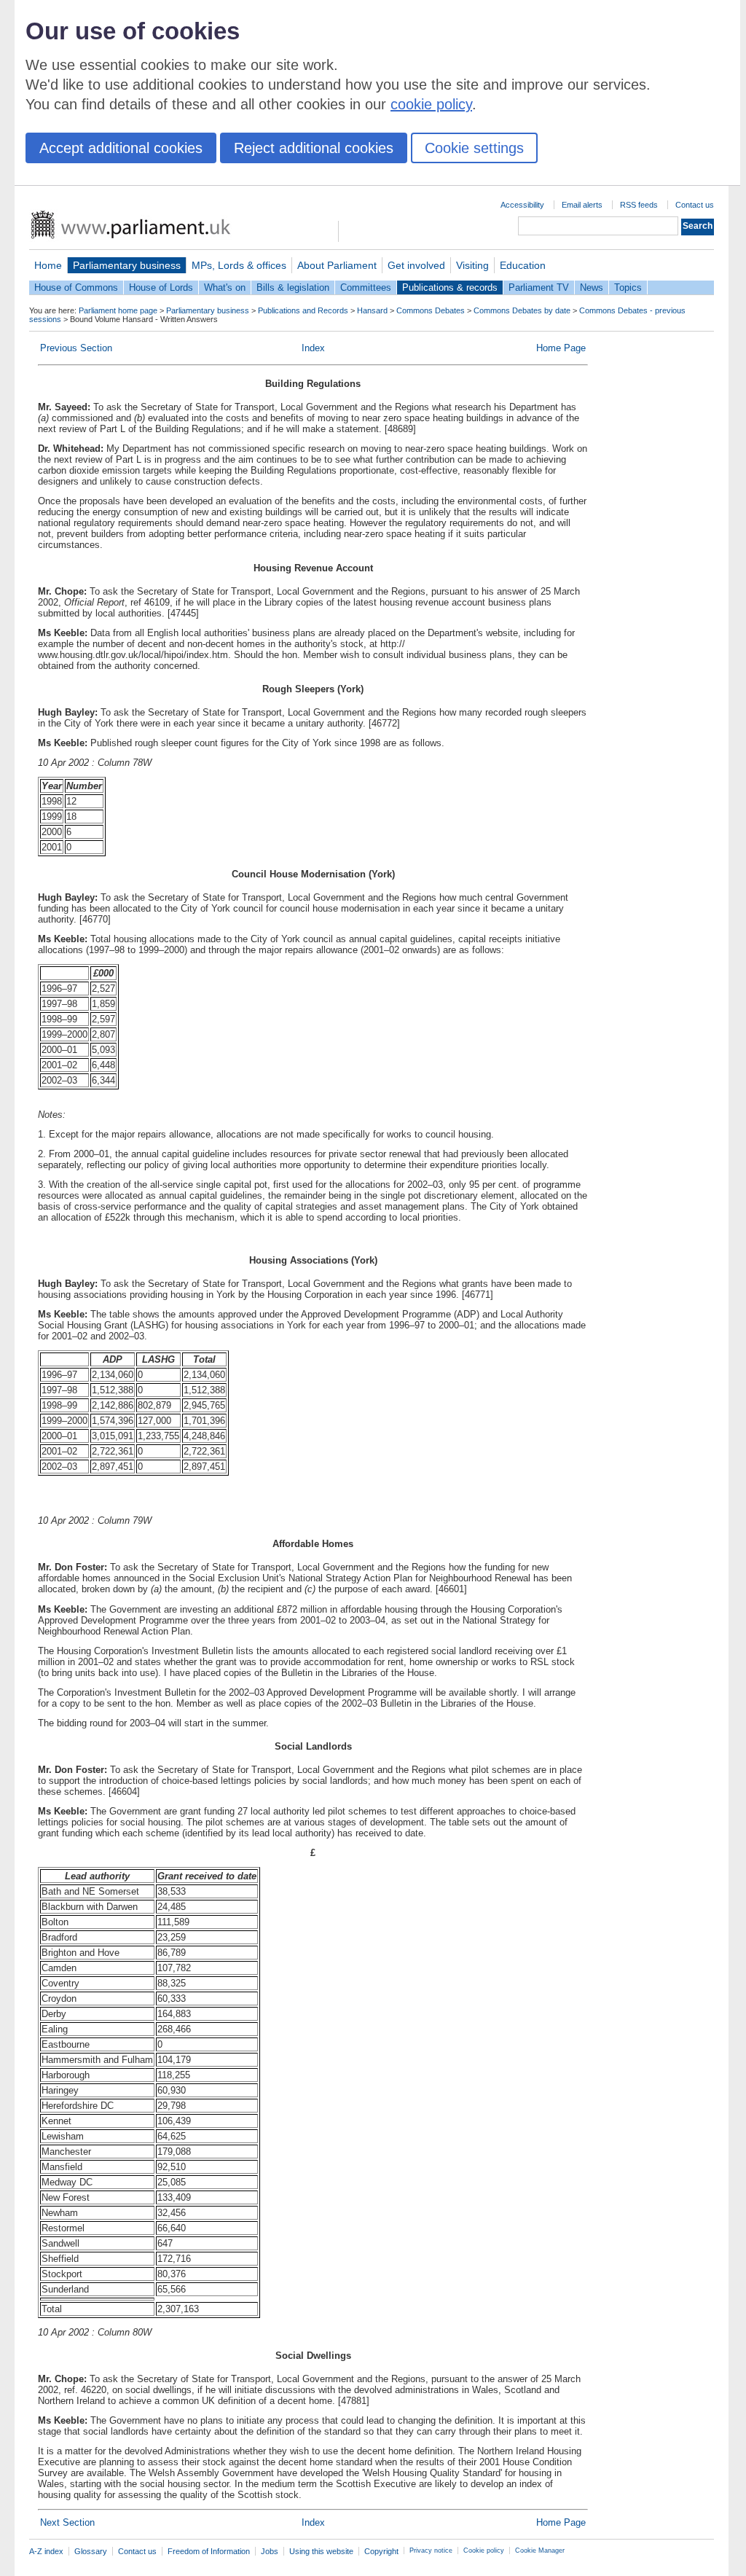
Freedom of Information (209, 2551)
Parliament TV (539, 287)
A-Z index (46, 2551)
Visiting (472, 265)
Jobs (270, 2551)
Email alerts (582, 205)
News (592, 287)
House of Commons (76, 287)
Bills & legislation (293, 287)
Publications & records (450, 287)
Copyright (381, 2551)
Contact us (695, 205)
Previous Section (76, 348)
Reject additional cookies (314, 148)
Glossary (91, 2551)
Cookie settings (474, 148)
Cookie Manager (540, 2550)
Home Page (561, 348)
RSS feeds (639, 205)
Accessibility (522, 205)
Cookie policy (484, 2550)
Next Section (67, 2522)
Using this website (321, 2551)
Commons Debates (431, 310)
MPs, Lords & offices (239, 265)
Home (48, 265)
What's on (225, 287)
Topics (628, 287)
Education (523, 265)
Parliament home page (118, 310)
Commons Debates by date (522, 310)
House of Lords (161, 287)
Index (313, 348)
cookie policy (431, 104)
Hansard (372, 310)
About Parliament (337, 265)
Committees (366, 287)
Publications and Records (303, 310)
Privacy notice (431, 2550)
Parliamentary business (127, 265)
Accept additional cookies (121, 148)
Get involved (416, 265)
